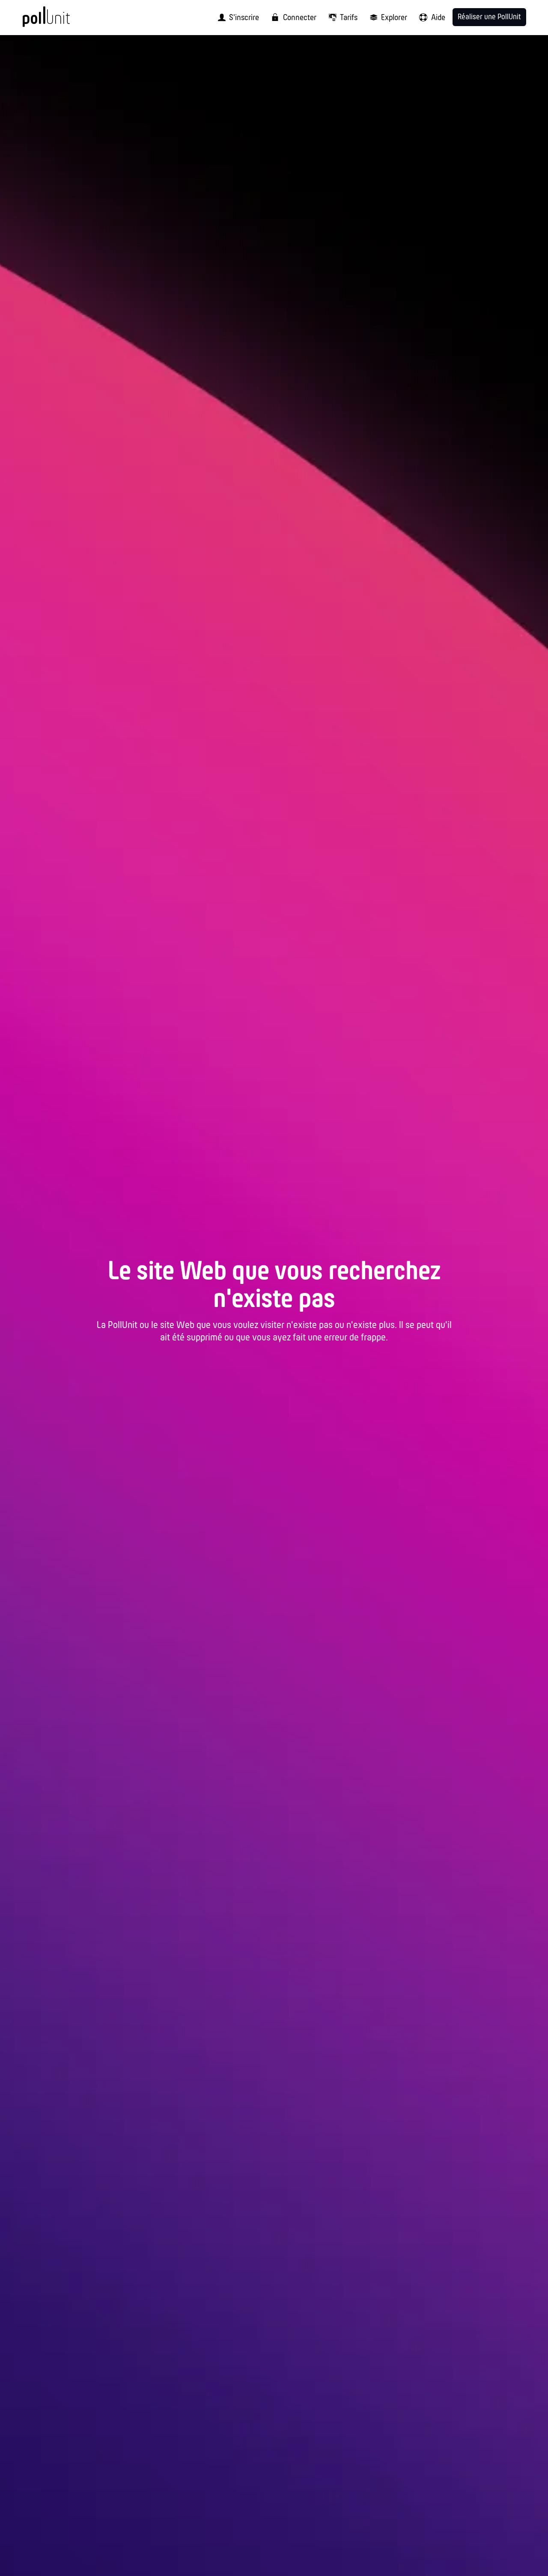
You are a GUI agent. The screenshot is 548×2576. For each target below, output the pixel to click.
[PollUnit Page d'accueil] (60, 21)
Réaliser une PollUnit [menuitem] (489, 17)
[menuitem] (236, 18)
